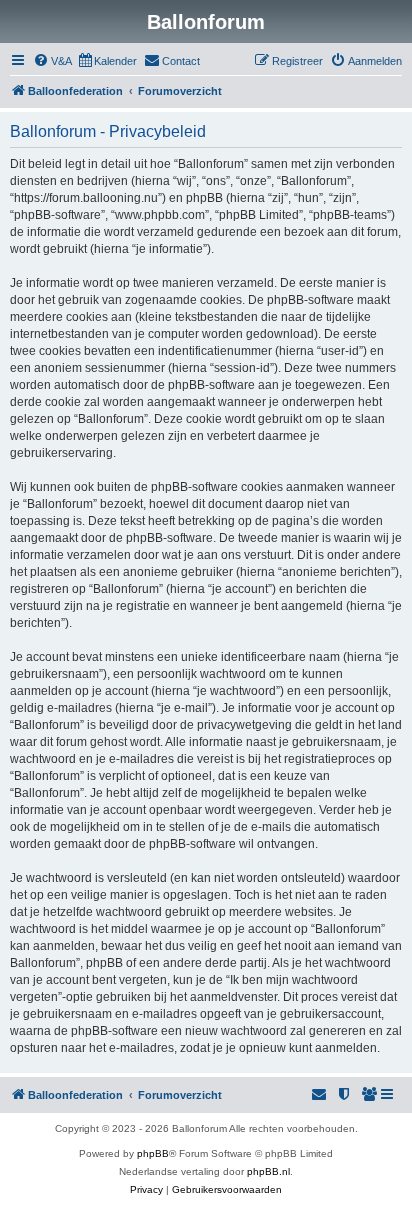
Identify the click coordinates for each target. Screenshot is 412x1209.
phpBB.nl (268, 1171)
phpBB (153, 1153)
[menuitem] (52, 61)
